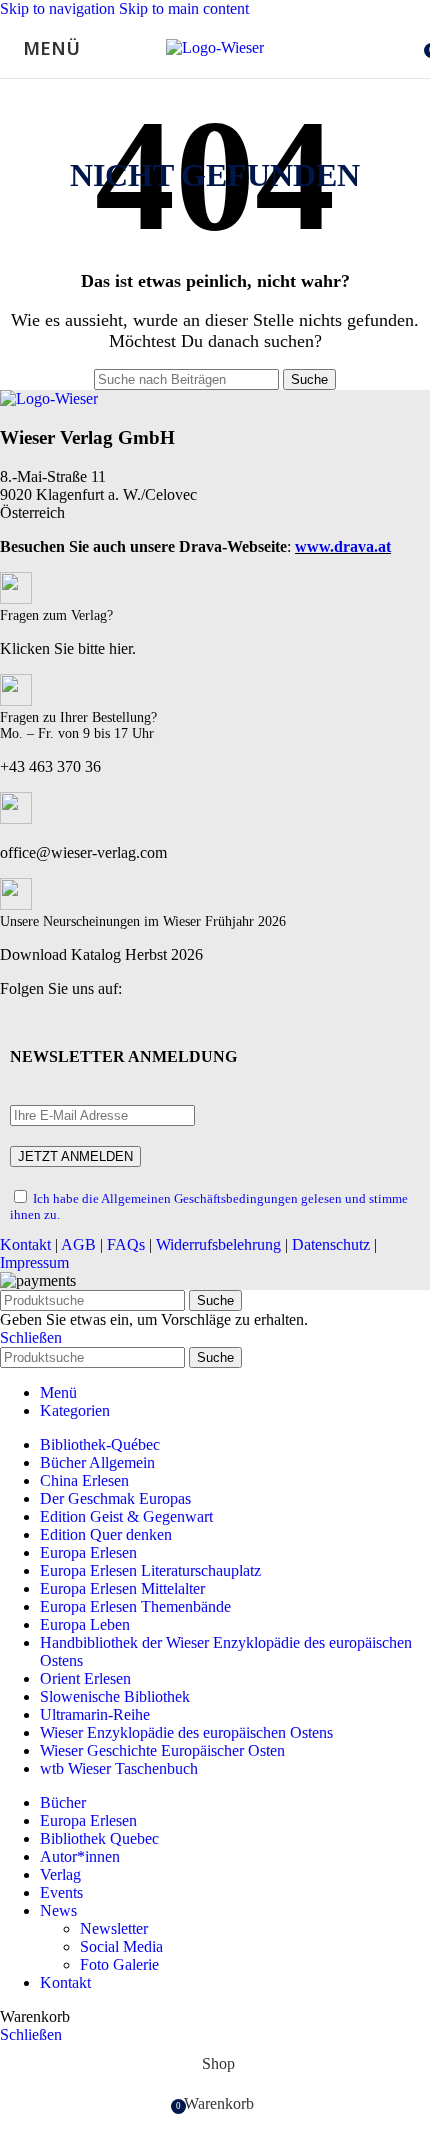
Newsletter (114, 1928)
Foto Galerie (119, 1964)
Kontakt (25, 1244)
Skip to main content (184, 8)
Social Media (121, 1946)
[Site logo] (215, 47)
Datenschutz (331, 1244)
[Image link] (49, 398)
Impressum (34, 1262)
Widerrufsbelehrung (218, 1244)
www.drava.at (343, 546)
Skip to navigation (59, 8)
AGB (78, 1244)
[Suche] (410, 48)
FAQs (126, 1244)
